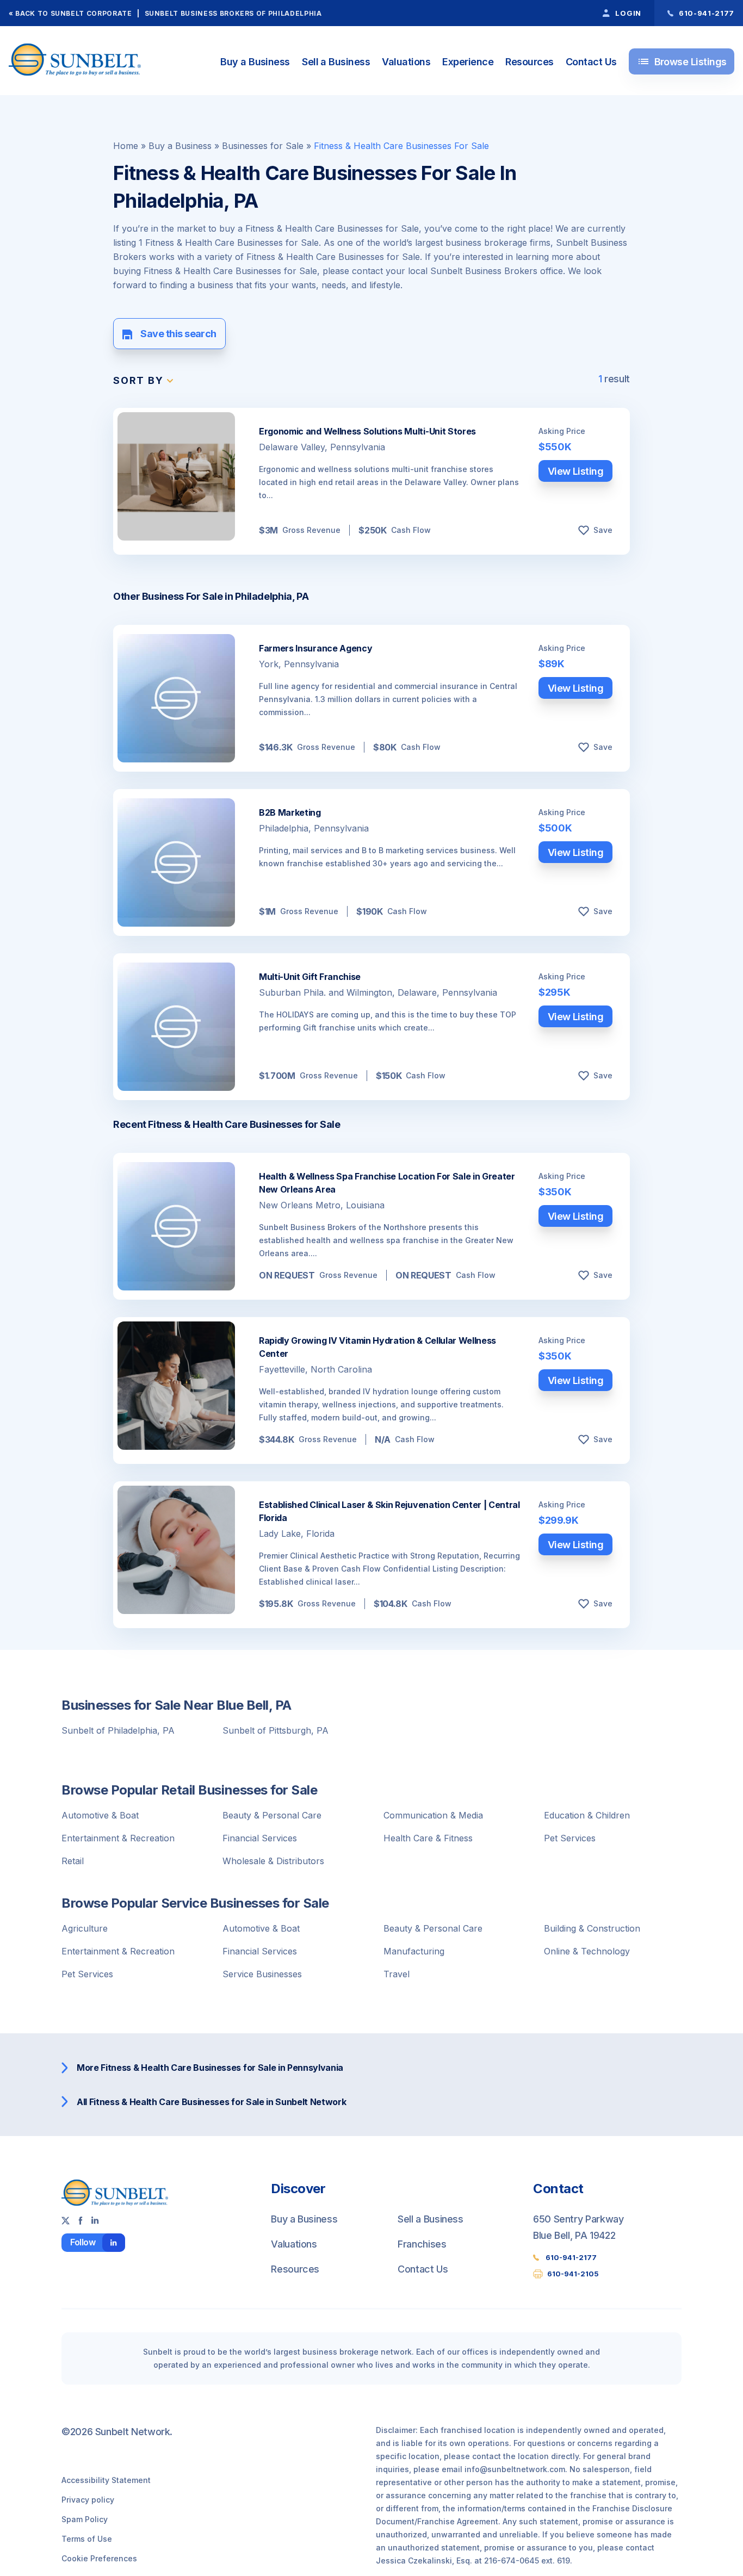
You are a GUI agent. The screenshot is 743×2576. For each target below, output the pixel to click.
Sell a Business (336, 62)
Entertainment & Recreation (118, 1838)
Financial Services (260, 1838)
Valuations (406, 62)
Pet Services (570, 1838)
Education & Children (587, 1815)
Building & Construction (592, 1928)
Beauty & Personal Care (272, 1815)
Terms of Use (87, 2539)
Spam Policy (85, 2519)
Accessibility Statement (106, 2480)
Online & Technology (587, 1951)
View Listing (576, 471)
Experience (468, 62)
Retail (73, 1861)
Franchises (422, 2244)
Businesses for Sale (263, 146)
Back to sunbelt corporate (73, 13)
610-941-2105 (573, 2274)
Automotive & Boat (100, 1815)
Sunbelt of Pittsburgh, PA (275, 1730)
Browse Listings (682, 61)
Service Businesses (262, 1974)
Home (126, 146)
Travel (397, 1974)
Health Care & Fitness (428, 1838)
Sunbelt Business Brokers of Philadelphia (233, 13)
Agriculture (85, 1928)
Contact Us (591, 62)
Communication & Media (433, 1815)
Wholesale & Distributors (273, 1861)
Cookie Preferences (99, 2558)
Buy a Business (255, 62)
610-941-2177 (571, 2257)
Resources (529, 62)
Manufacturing (414, 1951)
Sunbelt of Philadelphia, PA (118, 1730)
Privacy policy (88, 2500)
